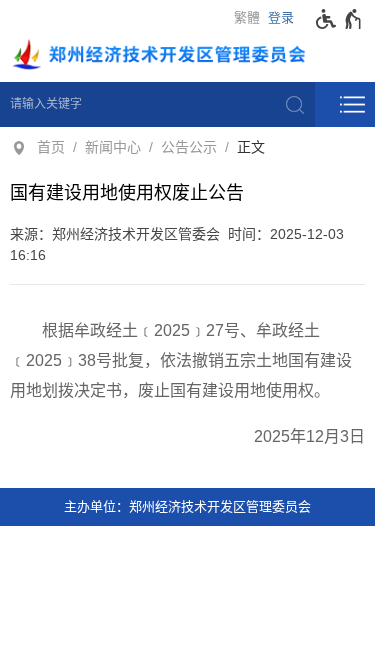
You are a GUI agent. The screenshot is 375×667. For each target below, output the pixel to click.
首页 (51, 147)
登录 (281, 17)
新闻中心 (113, 147)
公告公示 (189, 147)
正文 (251, 147)
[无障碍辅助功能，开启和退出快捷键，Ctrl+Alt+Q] (339, 19)
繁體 (247, 17)
